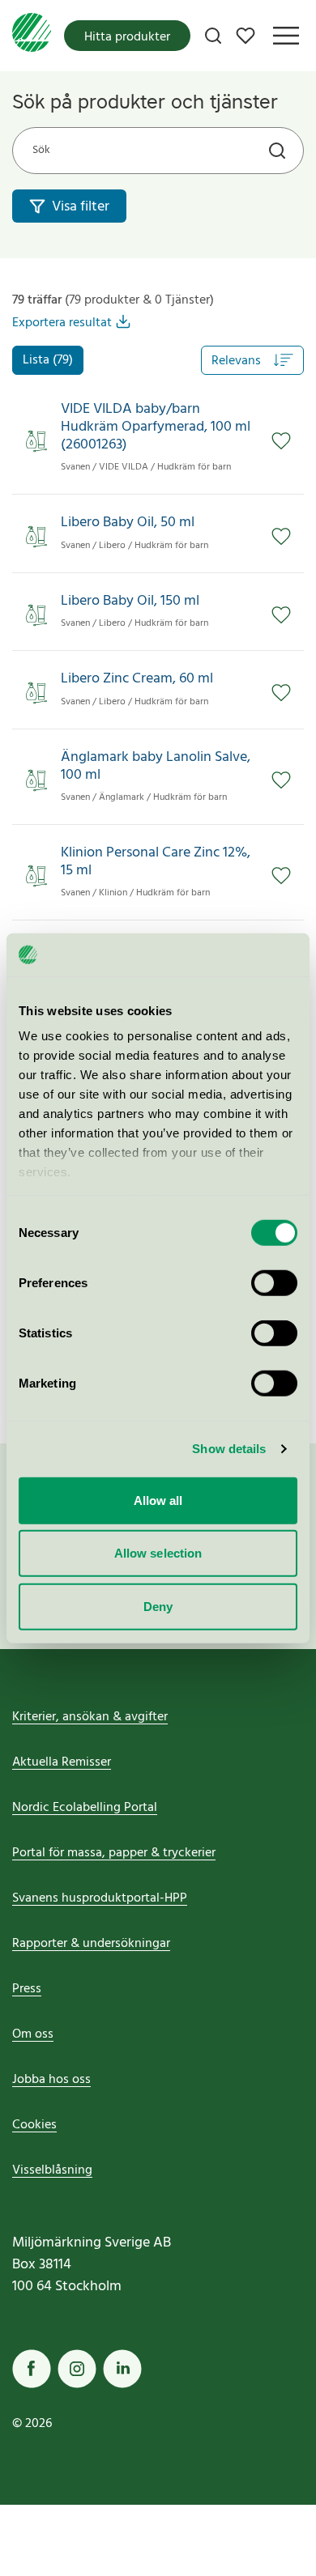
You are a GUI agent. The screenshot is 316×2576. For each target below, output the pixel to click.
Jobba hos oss (51, 2080)
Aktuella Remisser (62, 1762)
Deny (158, 1606)
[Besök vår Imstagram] (77, 2369)
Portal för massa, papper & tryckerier (114, 1853)
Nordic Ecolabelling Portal (85, 1808)
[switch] (274, 1282)
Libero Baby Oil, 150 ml (130, 601)
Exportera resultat (62, 323)
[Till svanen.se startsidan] (32, 36)
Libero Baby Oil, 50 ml (128, 523)
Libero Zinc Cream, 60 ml (137, 679)
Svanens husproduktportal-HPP (100, 1898)
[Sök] (213, 36)
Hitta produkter (127, 37)
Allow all (158, 1500)
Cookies (34, 2125)
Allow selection (158, 1553)
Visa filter (81, 207)
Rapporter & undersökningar (91, 1944)
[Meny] (286, 36)
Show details (229, 1449)
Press (27, 1989)
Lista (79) (48, 360)
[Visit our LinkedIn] (122, 2369)
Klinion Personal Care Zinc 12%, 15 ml (156, 862)
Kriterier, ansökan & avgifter (90, 1717)
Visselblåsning (52, 2170)
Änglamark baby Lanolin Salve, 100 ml (156, 766)
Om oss (33, 2034)
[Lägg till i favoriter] (281, 441)
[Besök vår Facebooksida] (32, 2369)
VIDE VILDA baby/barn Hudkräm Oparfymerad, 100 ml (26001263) (156, 427)
